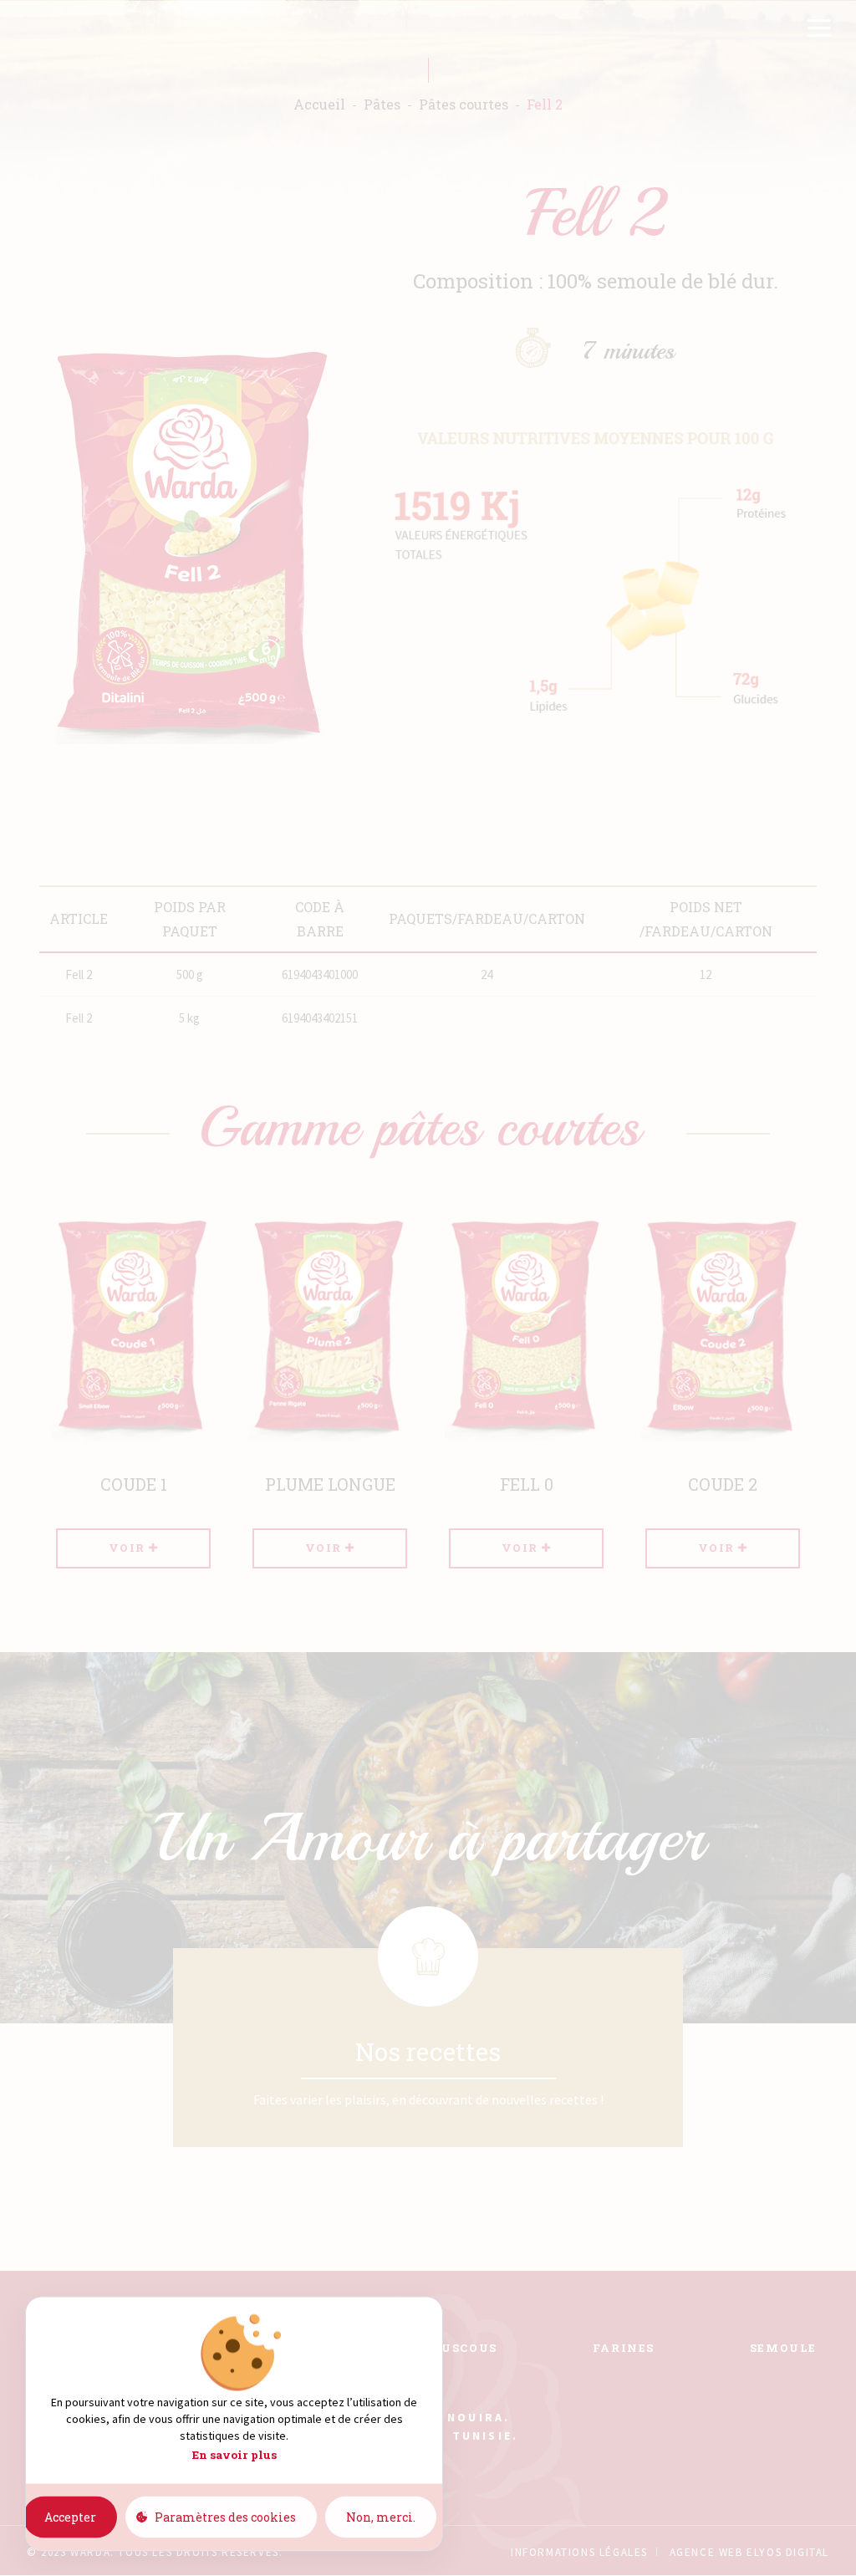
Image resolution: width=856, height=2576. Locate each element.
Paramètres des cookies (225, 2516)
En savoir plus (234, 2455)
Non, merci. (381, 2516)
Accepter (70, 2516)
